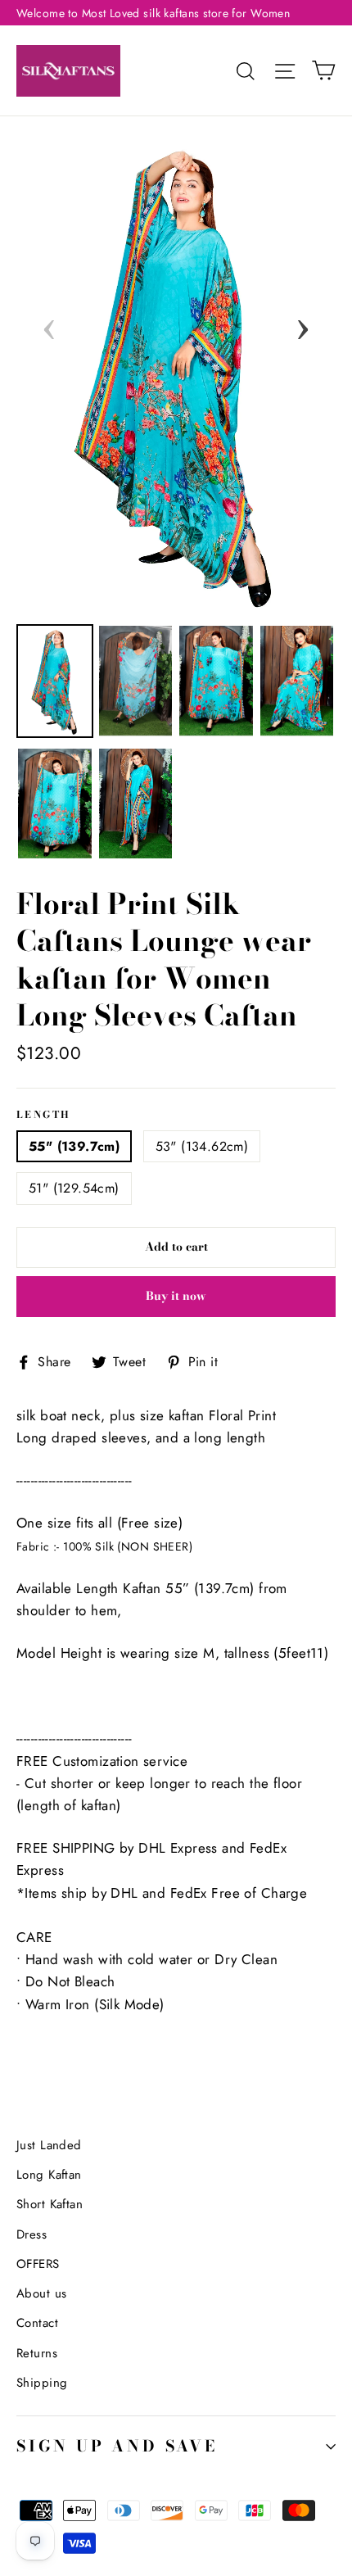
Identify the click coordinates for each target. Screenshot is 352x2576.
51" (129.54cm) (74, 1188)
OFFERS (38, 2264)
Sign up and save (117, 2446)
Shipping (42, 2383)
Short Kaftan (50, 2204)
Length (43, 1116)
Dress (32, 2234)
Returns (37, 2353)
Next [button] (303, 324)
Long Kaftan (49, 2175)
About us (41, 2293)
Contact (37, 2323)
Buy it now (176, 1296)
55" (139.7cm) (74, 1146)
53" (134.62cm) (202, 1146)
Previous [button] (49, 324)
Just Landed (49, 2145)
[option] (176, 372)
